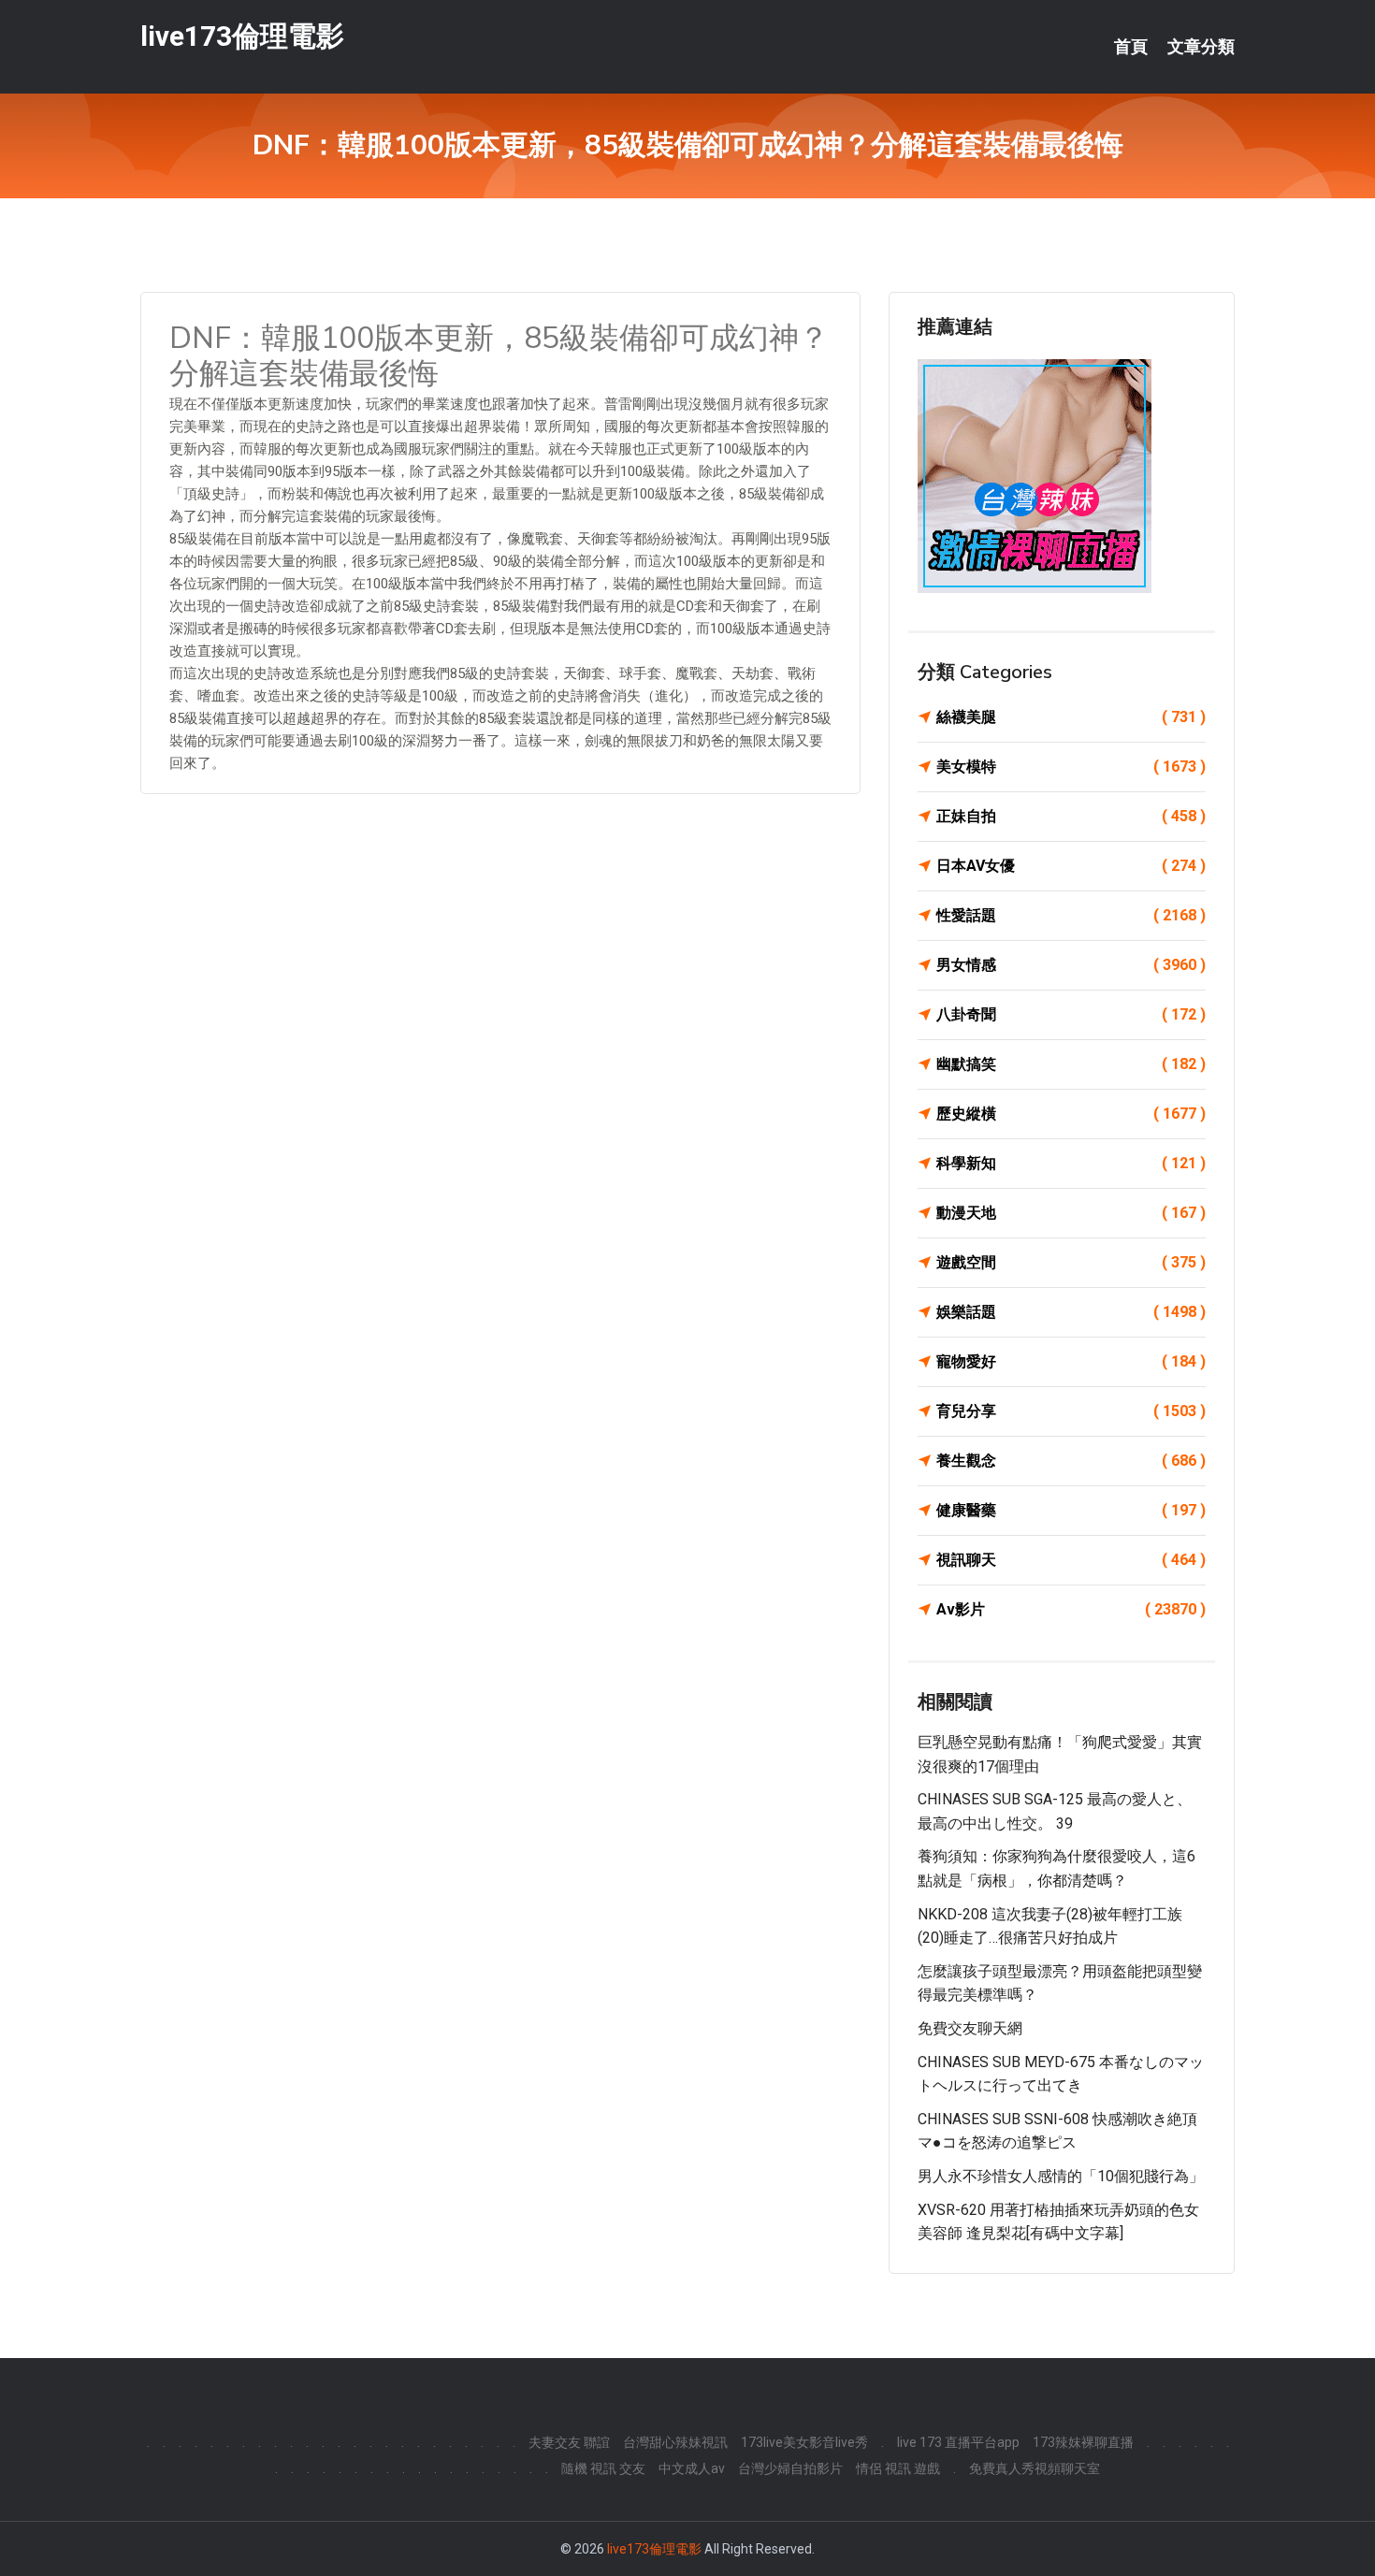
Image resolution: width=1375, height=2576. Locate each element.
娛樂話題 (1071, 1312)
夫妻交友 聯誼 (569, 2442)
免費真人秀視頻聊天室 (1035, 2468)
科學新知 (1071, 1163)
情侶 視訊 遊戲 (898, 2468)
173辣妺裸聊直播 (1083, 2442)
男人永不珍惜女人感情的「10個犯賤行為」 (1061, 2176)
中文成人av (692, 2468)
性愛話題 (1071, 915)
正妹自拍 (1071, 816)
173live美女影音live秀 (804, 2442)
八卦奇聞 (1071, 1014)
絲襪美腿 (1071, 717)
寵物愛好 (1071, 1361)
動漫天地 (1071, 1213)
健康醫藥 (1071, 1510)
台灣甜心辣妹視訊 (675, 2442)
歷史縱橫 (1071, 1114)
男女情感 (1071, 965)
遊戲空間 (1071, 1262)
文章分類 (1201, 47)
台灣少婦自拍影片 (790, 2468)
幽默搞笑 (1071, 1064)
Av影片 (1071, 1609)
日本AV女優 (1071, 866)
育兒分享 (1071, 1411)
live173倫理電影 (242, 36)
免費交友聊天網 (970, 2028)
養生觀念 (1071, 1461)
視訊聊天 (1071, 1560)
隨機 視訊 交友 (603, 2468)
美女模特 (1071, 767)
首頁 (1131, 47)
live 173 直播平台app (958, 2442)
